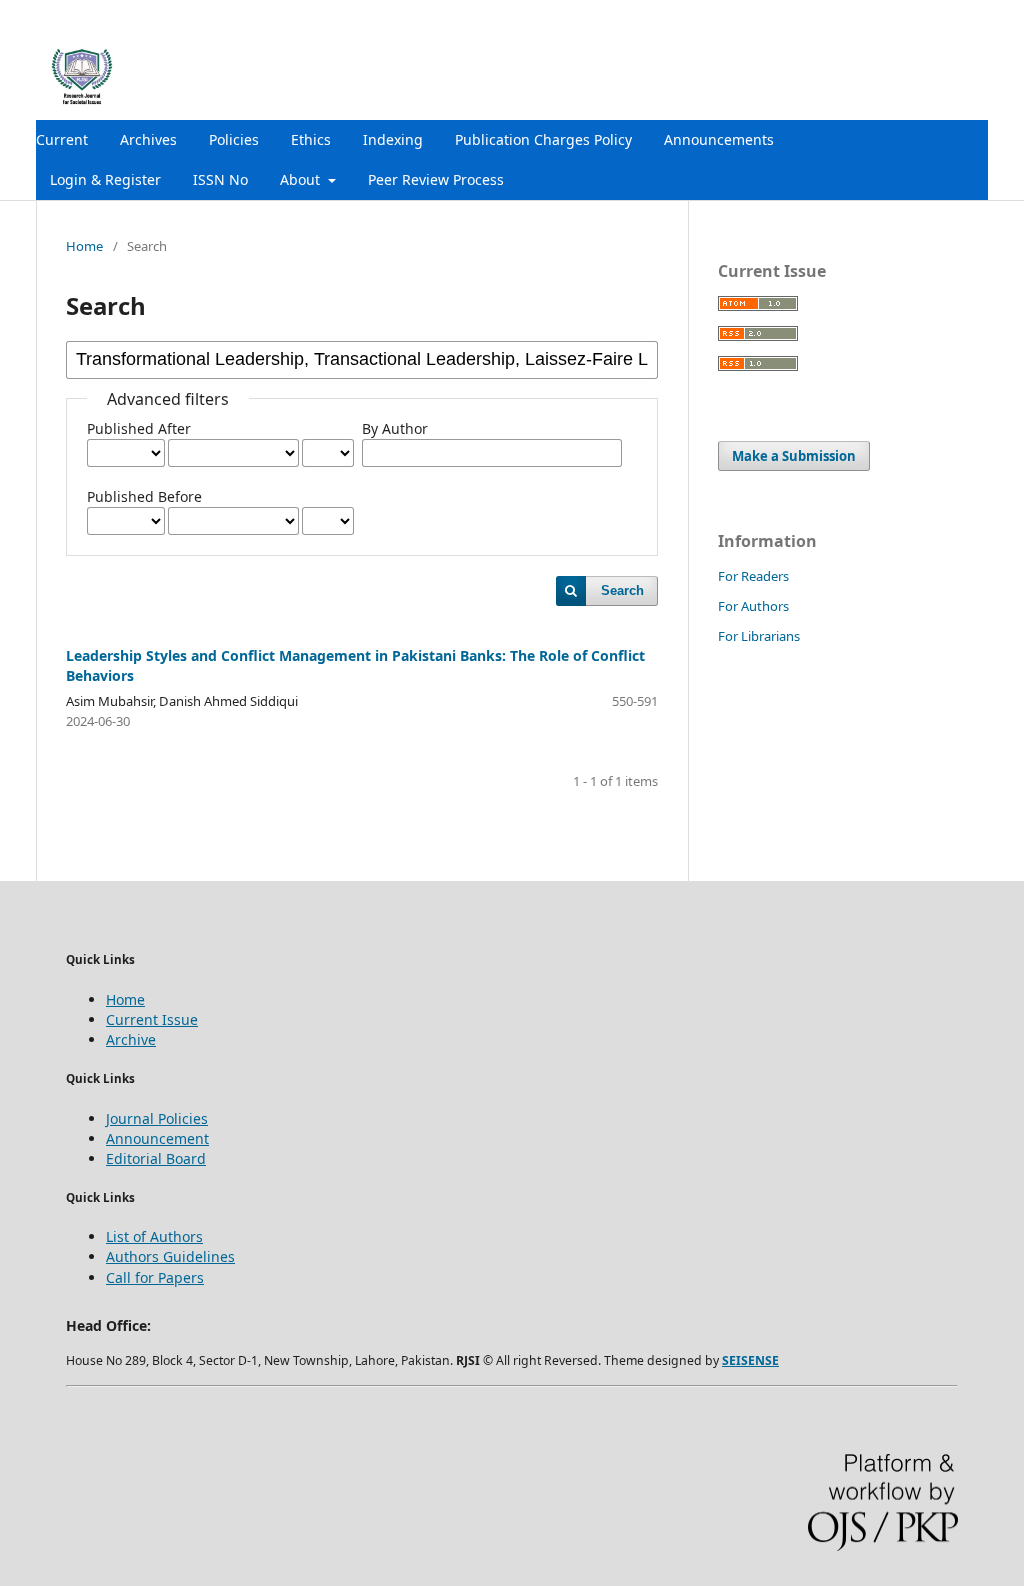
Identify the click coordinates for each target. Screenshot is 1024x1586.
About (302, 179)
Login (971, 15)
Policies (234, 139)
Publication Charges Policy (543, 139)
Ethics (311, 139)
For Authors (753, 606)
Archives (148, 139)
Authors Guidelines (170, 1256)
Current (62, 139)
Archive (131, 1039)
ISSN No (220, 179)
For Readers (753, 576)
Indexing (393, 139)
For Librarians (759, 636)
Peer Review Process (436, 179)
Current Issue (152, 1019)
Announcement (157, 1138)
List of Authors (154, 1236)
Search (622, 590)
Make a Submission (794, 456)
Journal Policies (157, 1118)
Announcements (719, 139)
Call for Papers (155, 1277)
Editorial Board (156, 1158)
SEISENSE (750, 1360)
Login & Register (105, 179)
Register (906, 15)
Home (84, 246)
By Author (395, 428)
